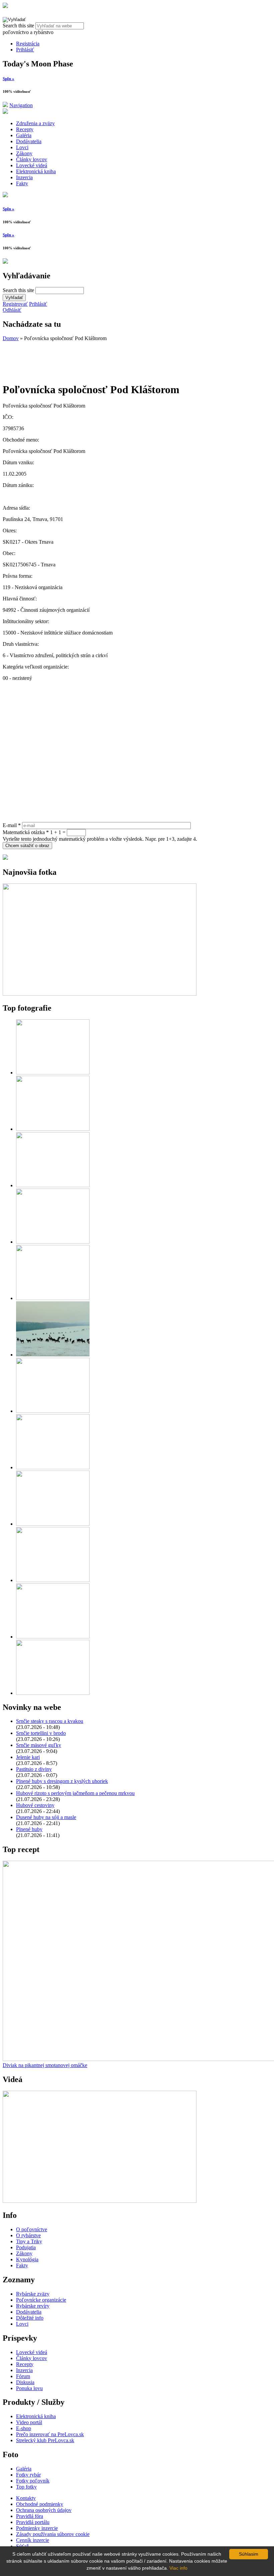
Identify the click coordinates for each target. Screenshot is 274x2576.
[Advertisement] (56, 358)
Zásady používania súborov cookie (53, 2534)
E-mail (12, 825)
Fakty (22, 183)
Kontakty (26, 2498)
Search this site (19, 26)
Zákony (24, 153)
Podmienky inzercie (37, 2528)
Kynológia (27, 2259)
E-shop (24, 2428)
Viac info (178, 2568)
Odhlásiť (12, 310)
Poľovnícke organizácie (41, 2300)
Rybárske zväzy (33, 2294)
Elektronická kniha (36, 171)
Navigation (21, 105)
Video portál (29, 2422)
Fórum (23, 2376)
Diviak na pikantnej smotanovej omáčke (45, 2065)
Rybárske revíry (33, 2306)
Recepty (25, 129)
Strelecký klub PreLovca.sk (45, 2440)
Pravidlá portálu (33, 2522)
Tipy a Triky (29, 2241)
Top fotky (26, 2487)
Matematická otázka (26, 832)
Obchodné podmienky (40, 2504)
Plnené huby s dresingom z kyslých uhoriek (62, 1781)
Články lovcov (32, 159)
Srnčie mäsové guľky (39, 1745)
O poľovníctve (32, 2229)
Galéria (24, 135)
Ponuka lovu (29, 2388)
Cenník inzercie (33, 2540)
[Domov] (5, 6)
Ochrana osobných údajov (44, 2510)
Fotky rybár (28, 2475)
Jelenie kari (28, 1757)
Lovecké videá (32, 165)
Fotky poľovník (33, 2481)
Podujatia (26, 2247)
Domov (11, 338)
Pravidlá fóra (30, 2516)
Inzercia (24, 177)
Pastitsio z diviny (34, 1769)
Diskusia (25, 2382)
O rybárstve (28, 2235)
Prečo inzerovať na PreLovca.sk (50, 2434)
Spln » (9, 79)
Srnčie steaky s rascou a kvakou (50, 1721)
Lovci (22, 147)
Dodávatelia (29, 141)
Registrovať (15, 304)
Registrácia (28, 44)
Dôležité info (30, 2318)
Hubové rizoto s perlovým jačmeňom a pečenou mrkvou (75, 1793)
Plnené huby (29, 1829)
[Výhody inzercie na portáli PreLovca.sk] (5, 858)
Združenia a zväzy (35, 123)
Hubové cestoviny (35, 1805)
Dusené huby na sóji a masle (46, 1817)
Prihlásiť (25, 50)
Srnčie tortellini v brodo (41, 1733)
